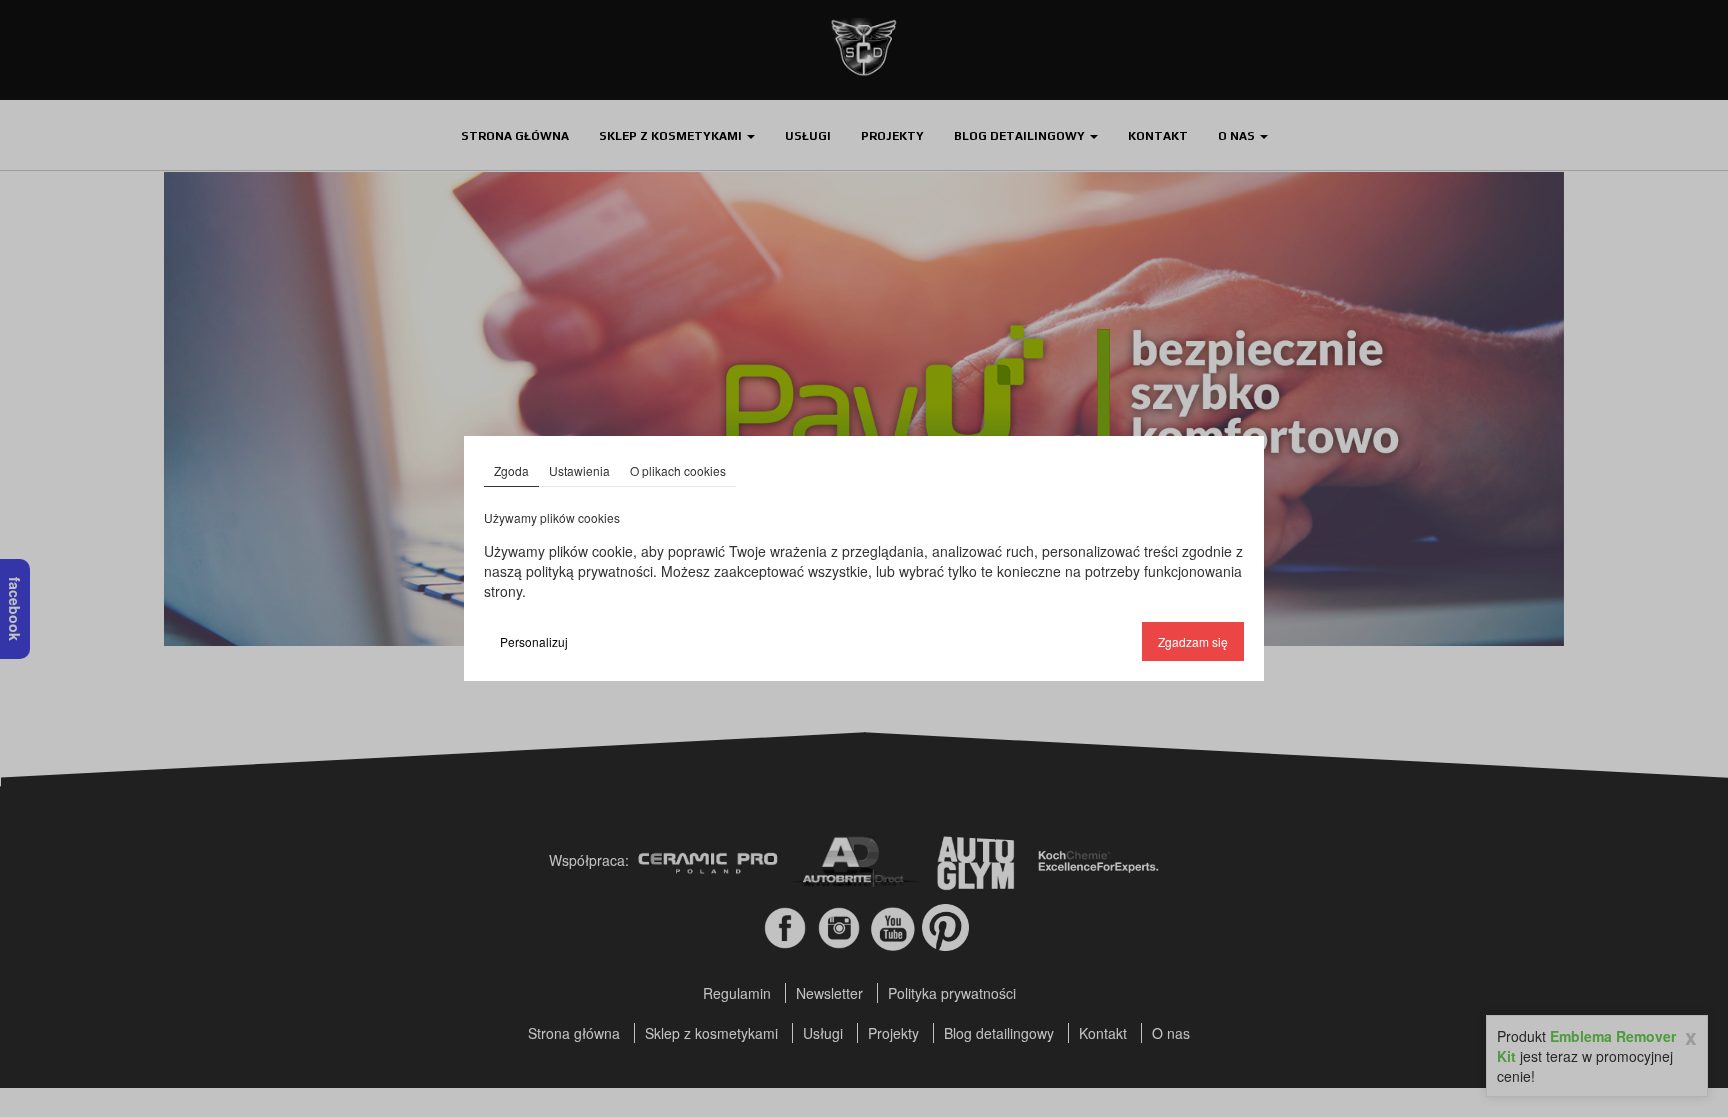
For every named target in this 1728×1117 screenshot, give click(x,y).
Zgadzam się (1193, 641)
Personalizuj (534, 641)
